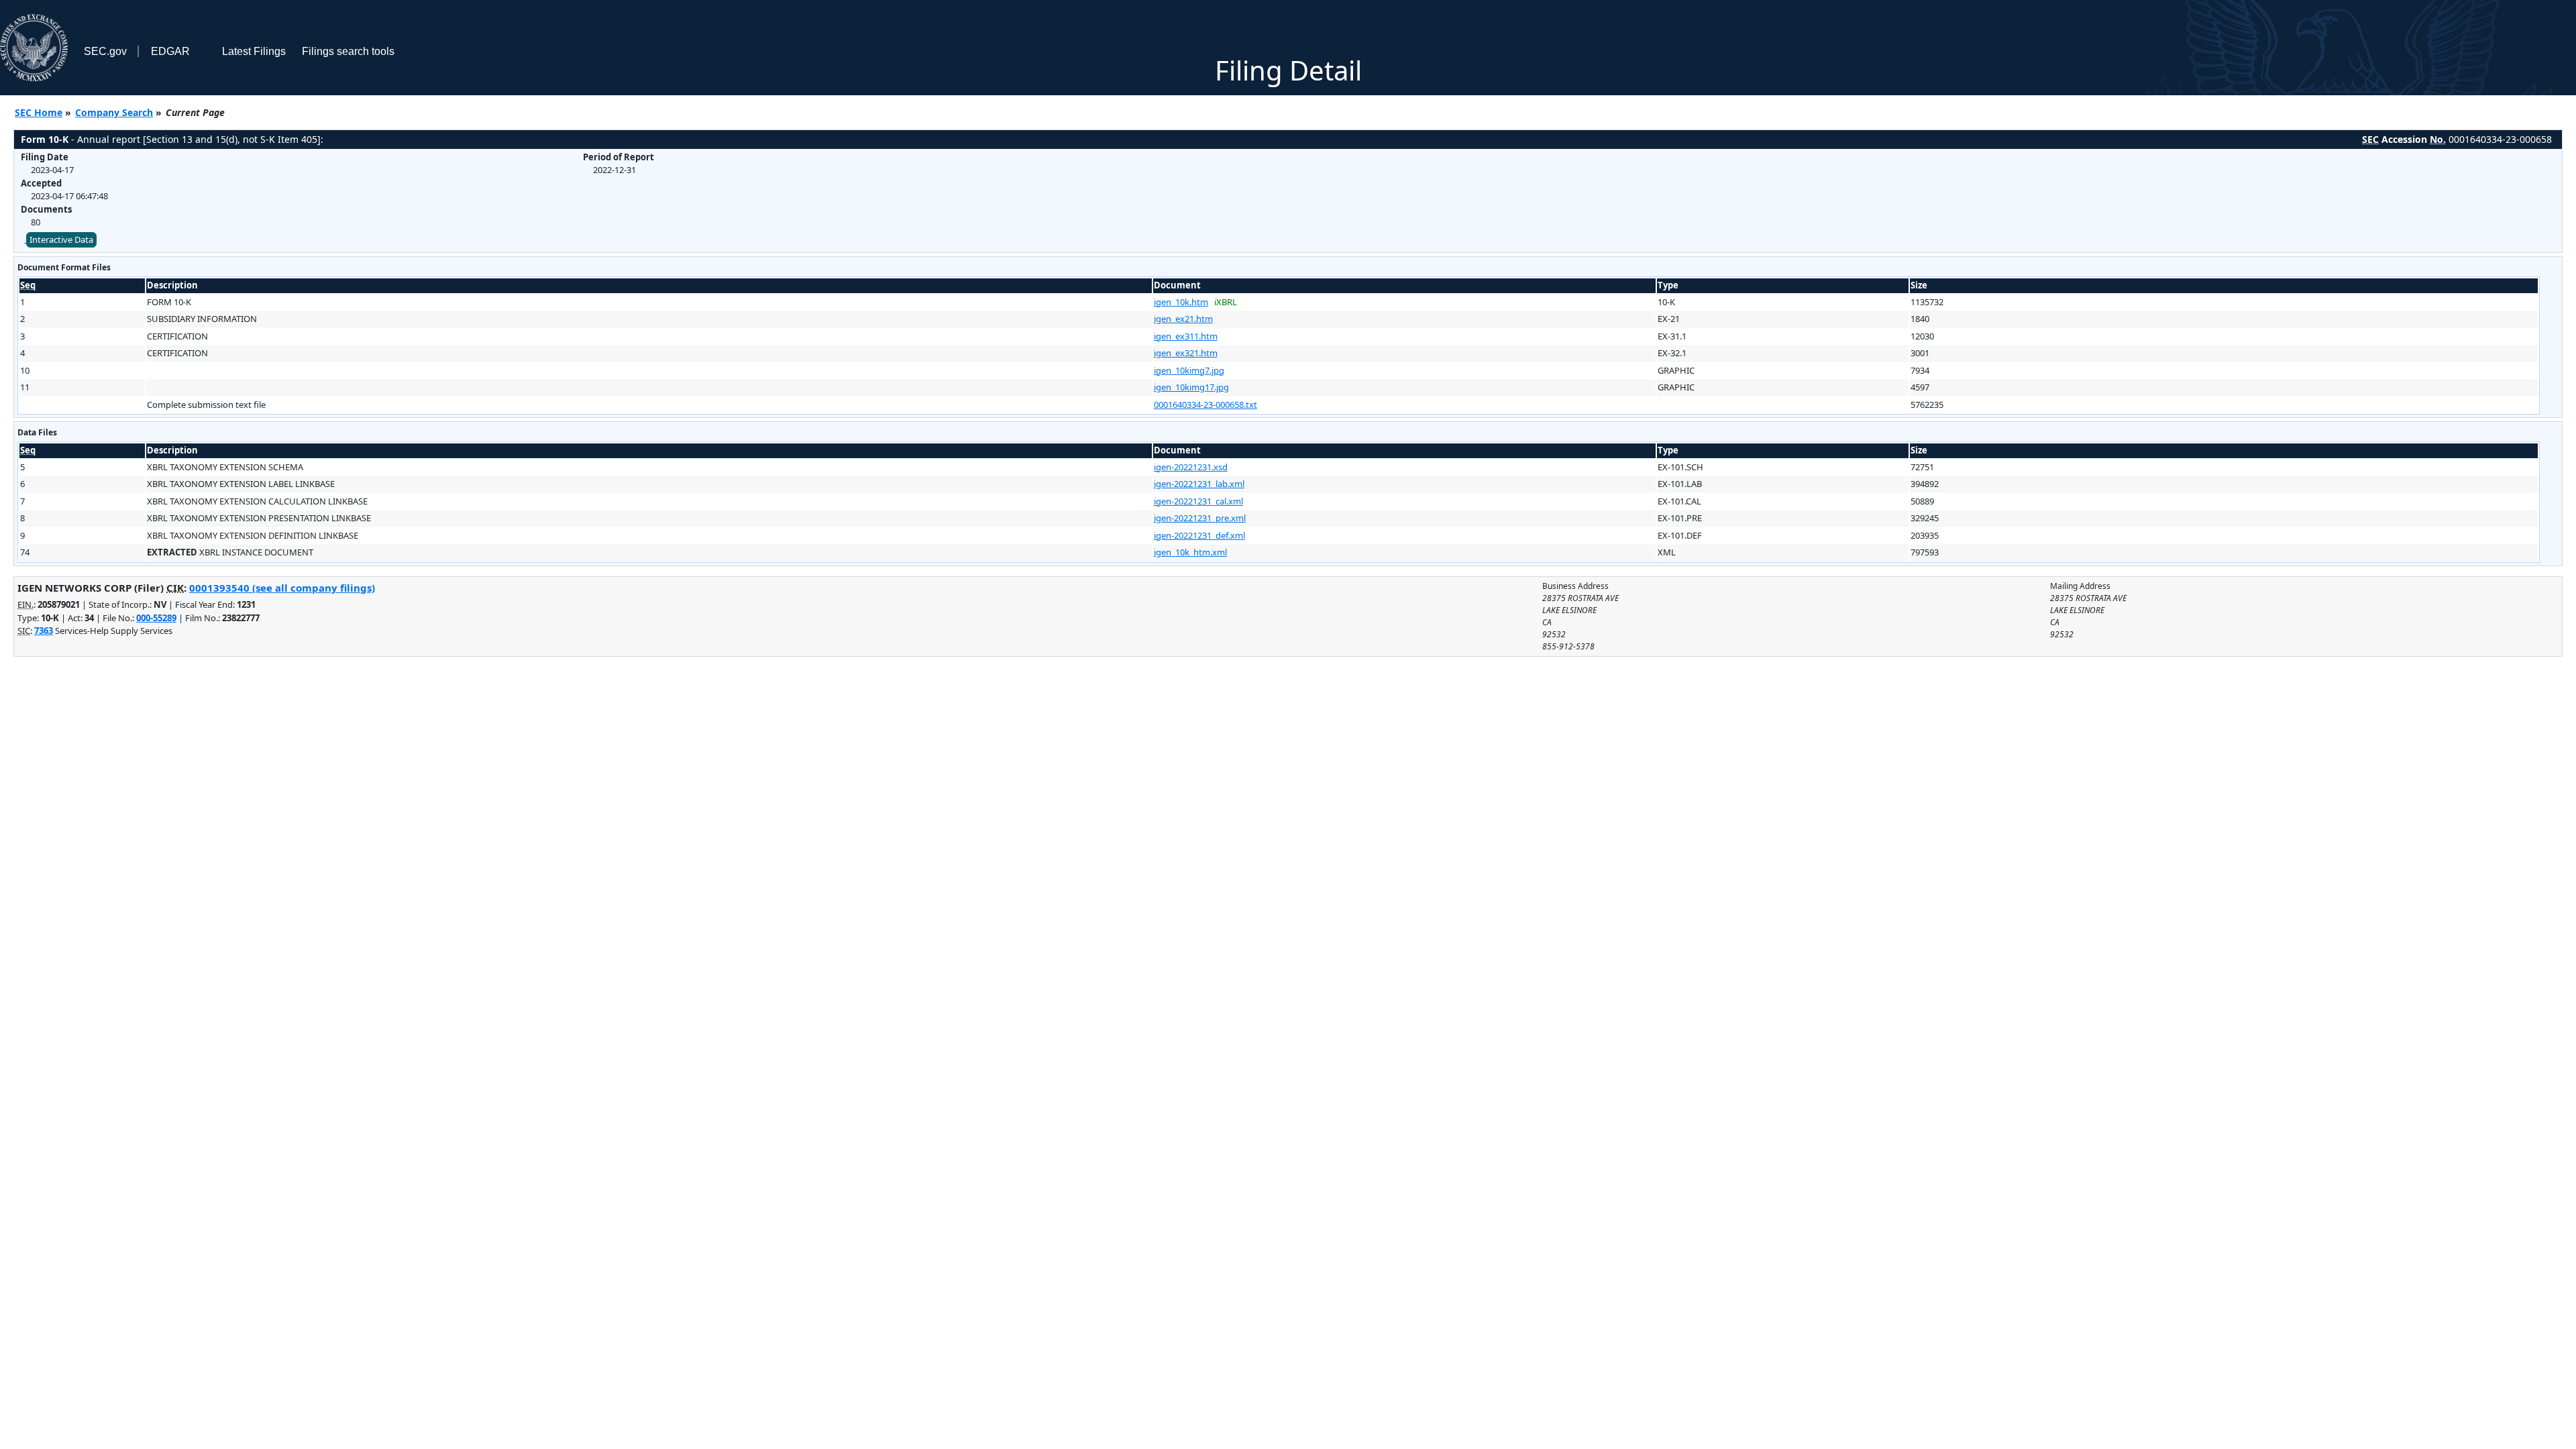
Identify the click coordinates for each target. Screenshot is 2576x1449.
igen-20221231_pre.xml (1200, 518)
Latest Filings (254, 51)
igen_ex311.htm (1186, 336)
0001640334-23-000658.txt (1205, 405)
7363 (44, 631)
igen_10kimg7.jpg (1189, 370)
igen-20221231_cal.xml (1198, 501)
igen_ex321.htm (1186, 353)
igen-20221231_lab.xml (1199, 484)
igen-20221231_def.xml (1199, 535)
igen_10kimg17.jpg (1191, 387)
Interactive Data (61, 239)
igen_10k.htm (1181, 302)
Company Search (114, 112)
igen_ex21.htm (1183, 319)
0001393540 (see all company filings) (282, 588)
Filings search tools (348, 51)
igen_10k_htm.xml (1190, 552)
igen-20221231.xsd (1191, 467)
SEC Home (39, 112)
